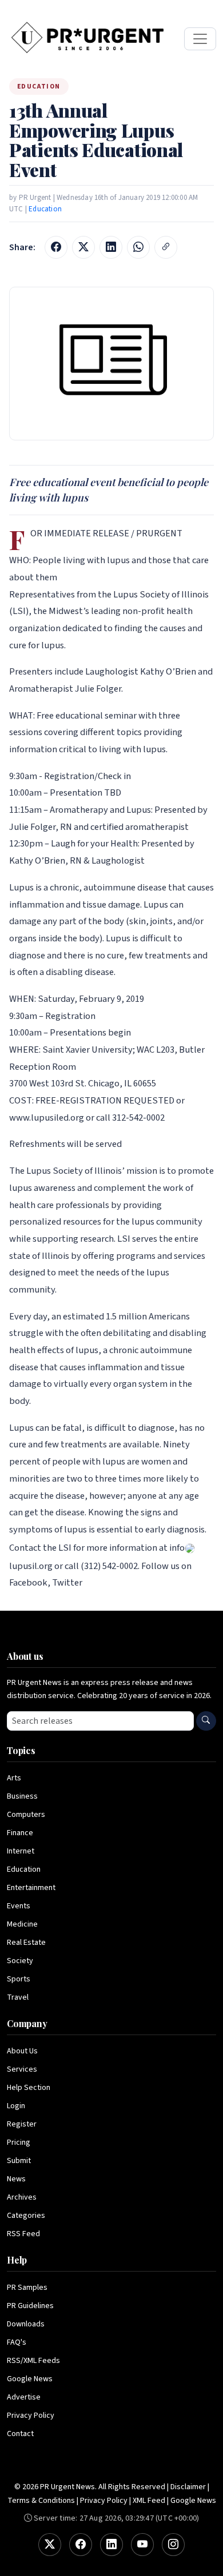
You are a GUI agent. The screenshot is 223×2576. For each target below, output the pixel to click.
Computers (26, 1815)
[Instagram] (173, 2545)
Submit (19, 2161)
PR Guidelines (30, 2306)
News (16, 2179)
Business (22, 1796)
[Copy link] (166, 247)
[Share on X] (83, 247)
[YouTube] (142, 2545)
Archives (22, 2197)
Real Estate (26, 1943)
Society (20, 1961)
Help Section (29, 2088)
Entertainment (31, 1888)
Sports (19, 1979)
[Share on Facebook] (56, 247)
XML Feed (149, 2501)
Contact (20, 2434)
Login (16, 2106)
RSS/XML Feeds (33, 2361)
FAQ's (17, 2342)
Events (19, 1906)
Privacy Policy (31, 2415)
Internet (21, 1851)
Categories (26, 2216)
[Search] (206, 1721)
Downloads (26, 2324)
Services (22, 2069)
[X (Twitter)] (50, 2545)
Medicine (22, 1924)
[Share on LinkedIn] (111, 247)
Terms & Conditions (41, 2501)
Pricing (19, 2142)
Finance (20, 1833)
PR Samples (27, 2288)
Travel (18, 1997)
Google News (30, 2379)
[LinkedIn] (111, 2545)
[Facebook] (81, 2545)
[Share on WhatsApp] (138, 247)
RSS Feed (23, 2234)
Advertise (24, 2397)
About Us (22, 2051)
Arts (14, 1778)
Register (22, 2124)
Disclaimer (188, 2487)
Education (45, 209)
